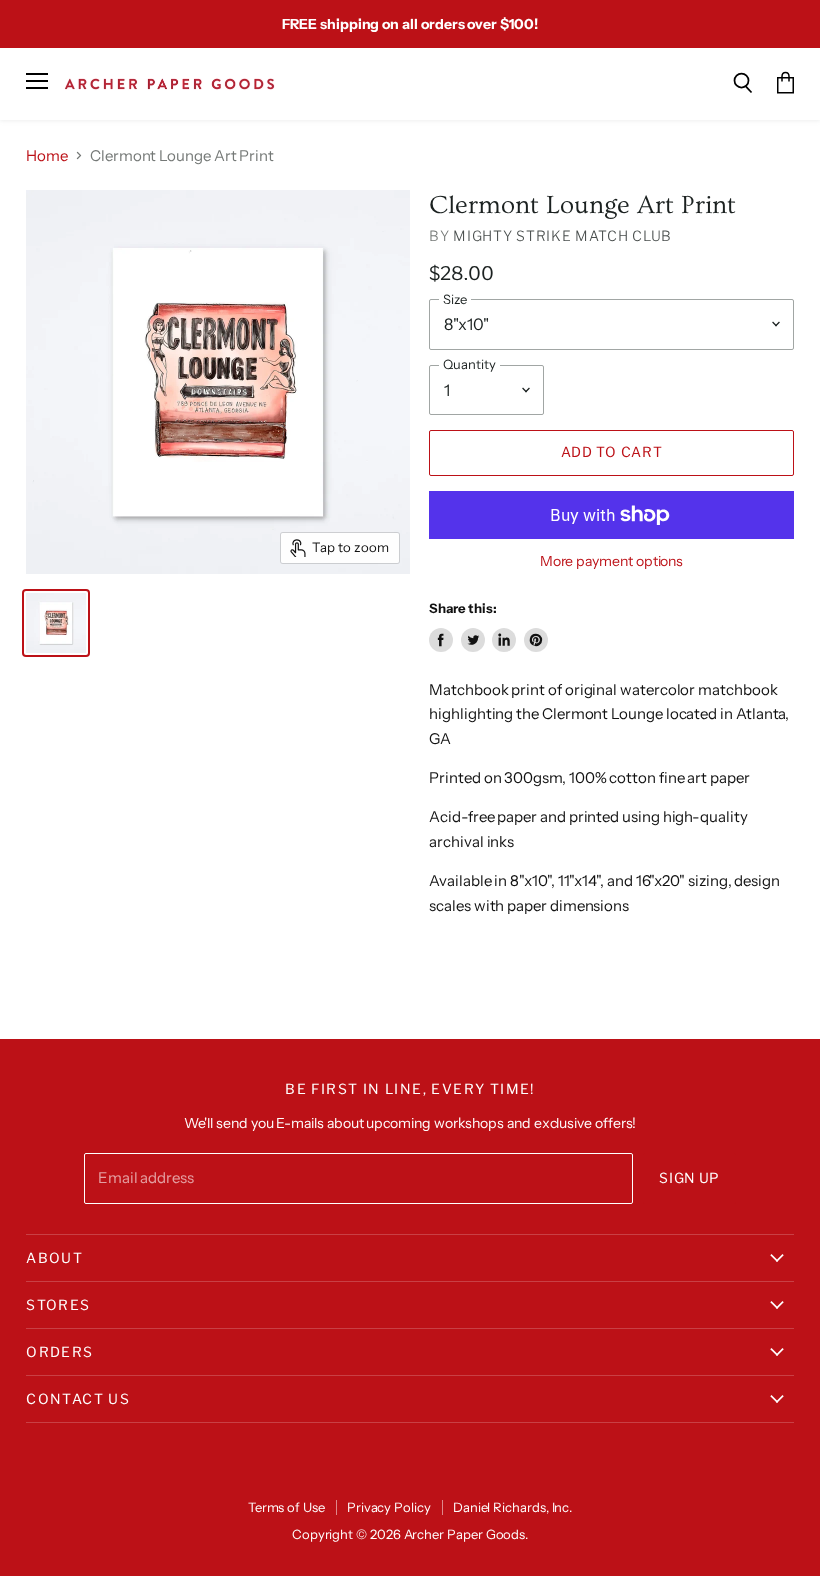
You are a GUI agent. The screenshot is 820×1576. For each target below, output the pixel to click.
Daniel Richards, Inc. (512, 1507)
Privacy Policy (389, 1507)
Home (47, 155)
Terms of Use (286, 1507)
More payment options (612, 561)
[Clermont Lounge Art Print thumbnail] (56, 623)
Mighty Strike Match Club (562, 235)
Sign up (689, 1178)
